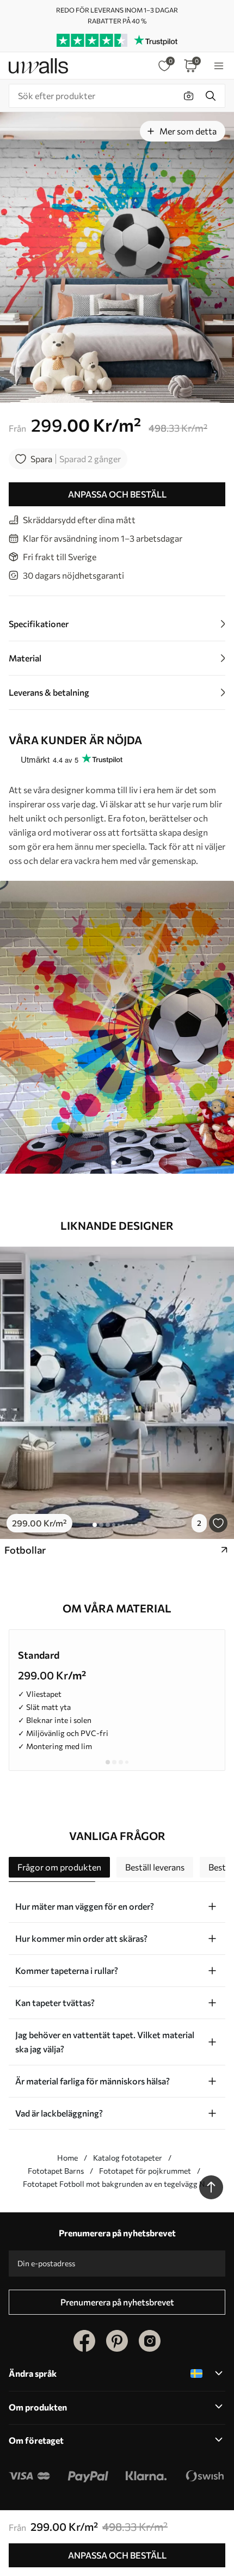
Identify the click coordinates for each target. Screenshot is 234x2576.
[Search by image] (189, 96)
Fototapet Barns (56, 2171)
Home (67, 2158)
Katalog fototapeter (128, 2158)
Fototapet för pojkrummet (145, 2171)
